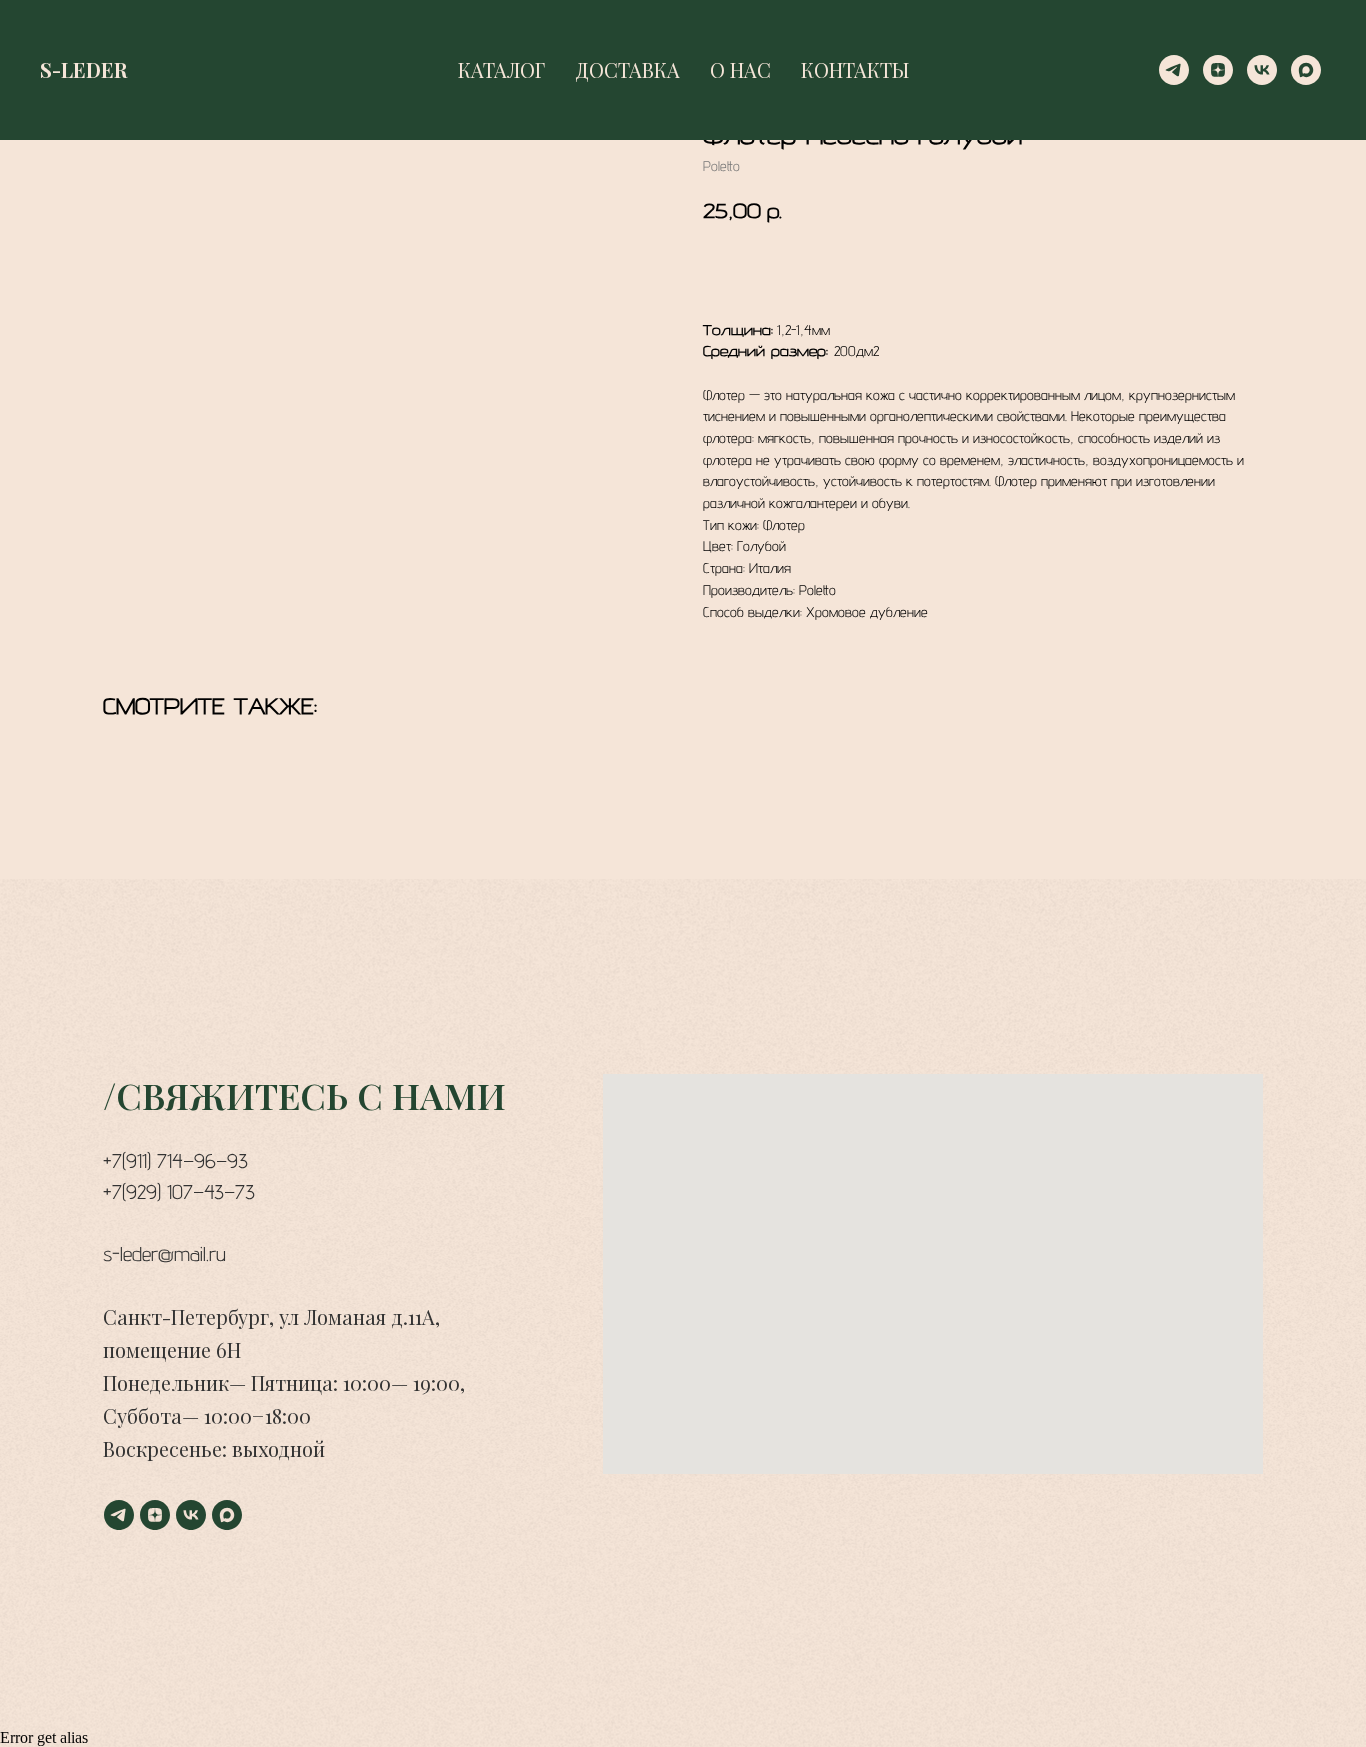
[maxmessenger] (1306, 70)
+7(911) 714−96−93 (175, 1161)
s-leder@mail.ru (164, 1254)
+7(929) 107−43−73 (179, 1192)
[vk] (1262, 70)
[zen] (1218, 70)
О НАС (740, 69)
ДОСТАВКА (627, 69)
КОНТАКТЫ (855, 69)
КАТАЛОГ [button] (501, 69)
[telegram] (1174, 70)
